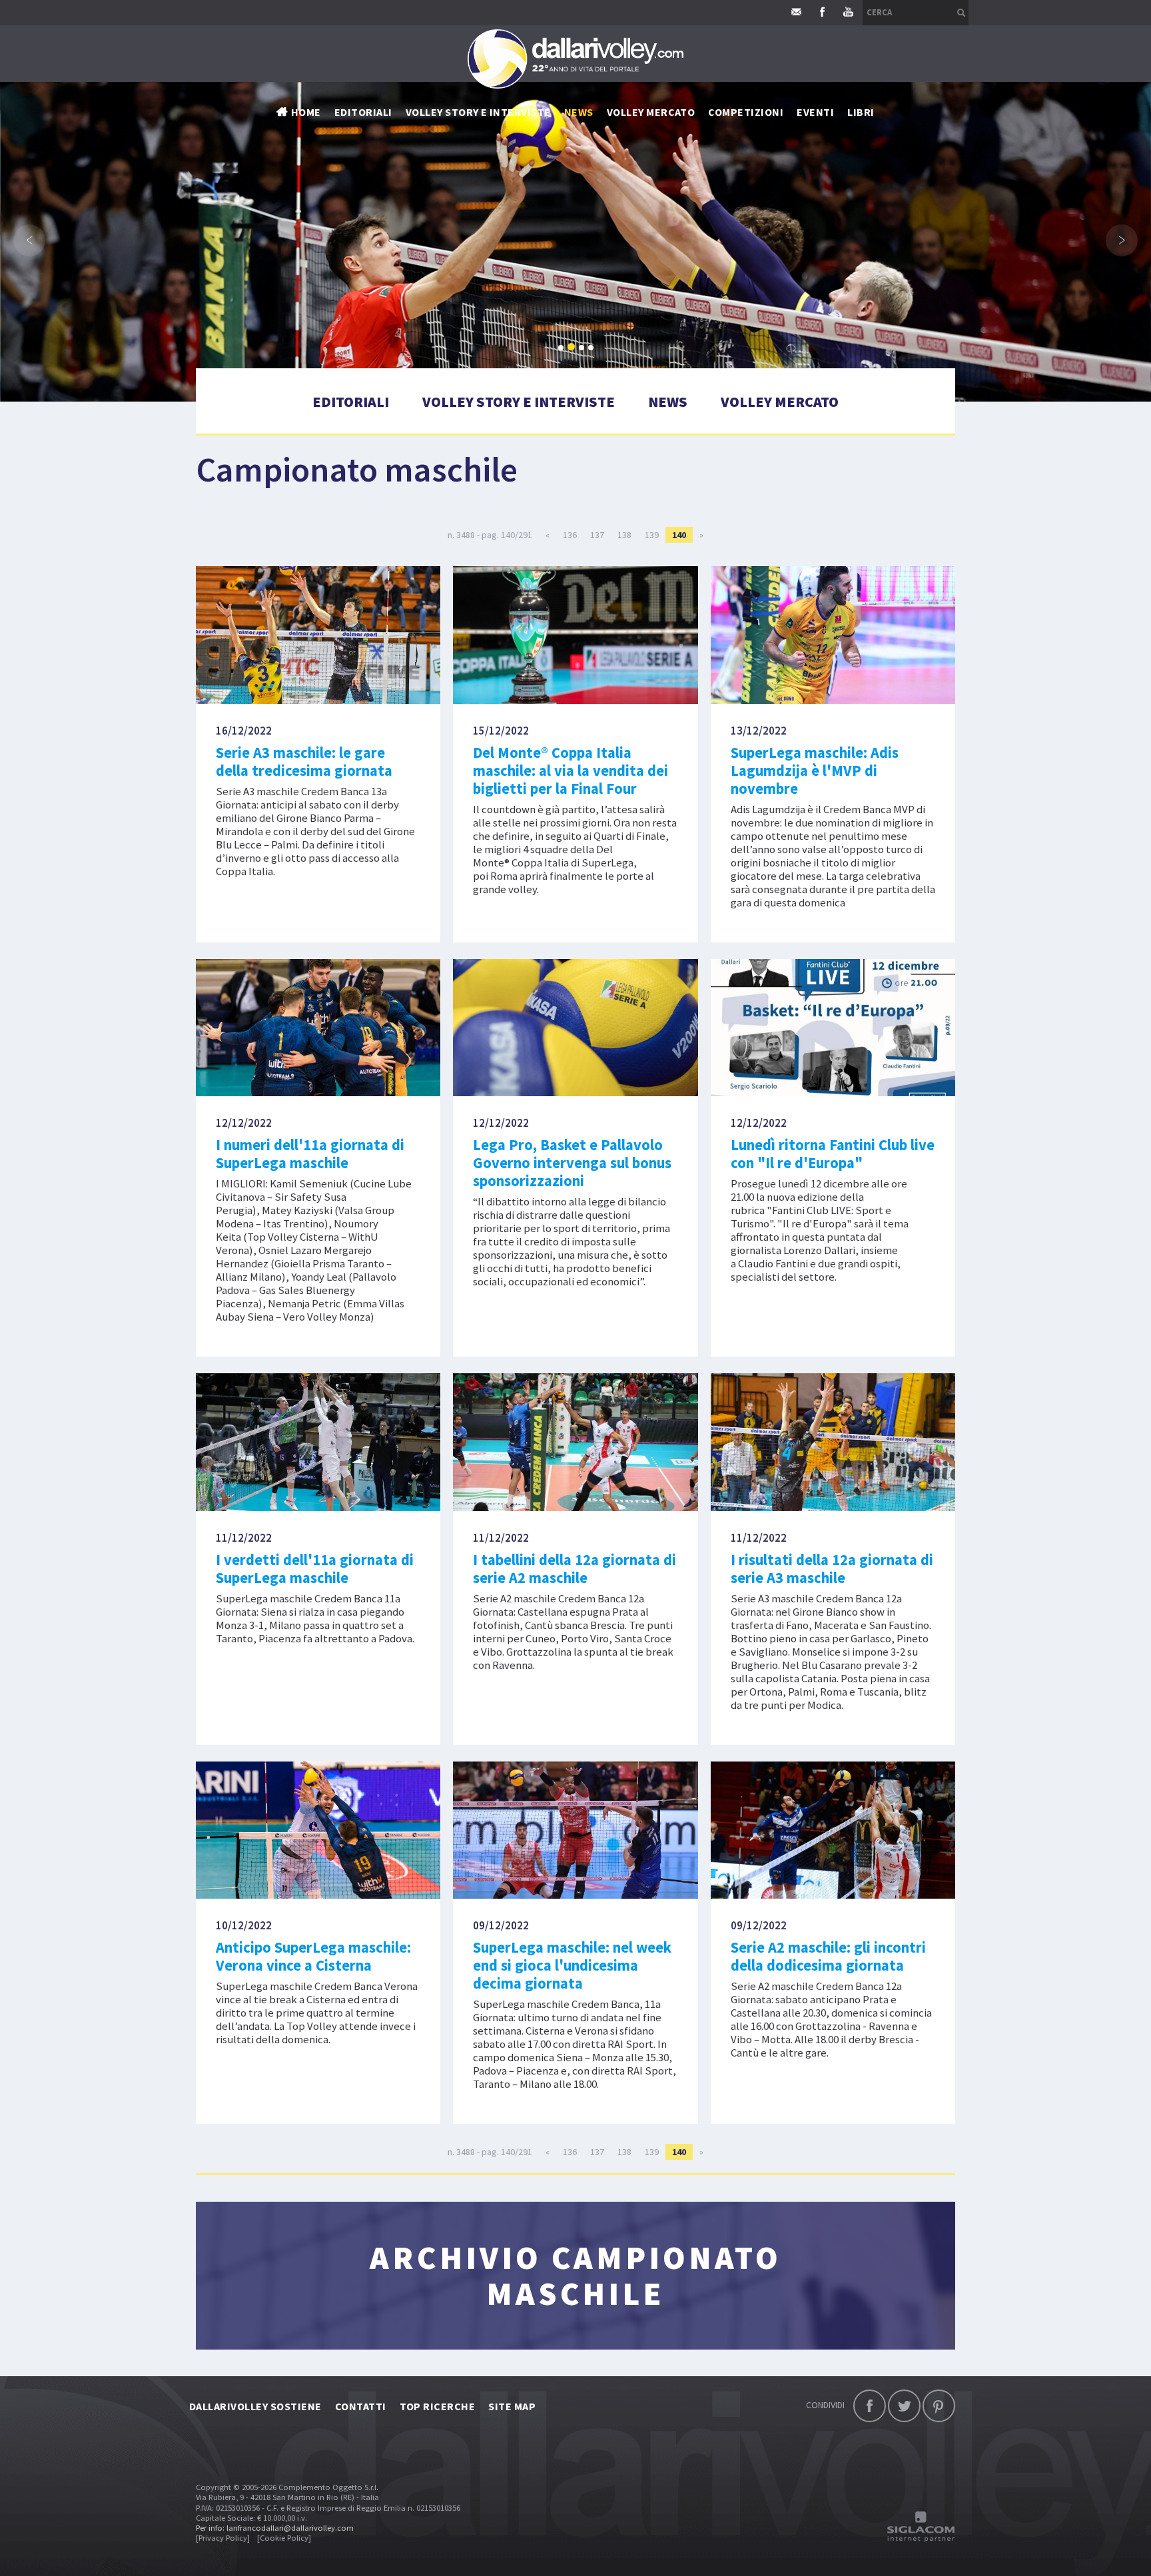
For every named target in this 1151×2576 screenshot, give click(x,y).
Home (306, 112)
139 (652, 535)
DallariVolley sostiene (255, 2406)
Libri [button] (861, 112)
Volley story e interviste (478, 112)
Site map (512, 2406)
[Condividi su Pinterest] (939, 2406)
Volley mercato (651, 112)
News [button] (579, 112)
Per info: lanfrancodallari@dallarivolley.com (275, 2528)
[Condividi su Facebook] (870, 2406)
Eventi (815, 112)
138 (624, 535)
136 (570, 535)
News (668, 402)
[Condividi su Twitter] (904, 2406)
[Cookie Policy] (284, 2538)
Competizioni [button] (746, 112)
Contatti (361, 2406)
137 (597, 535)
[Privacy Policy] (223, 2538)
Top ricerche (438, 2406)
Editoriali (363, 112)
